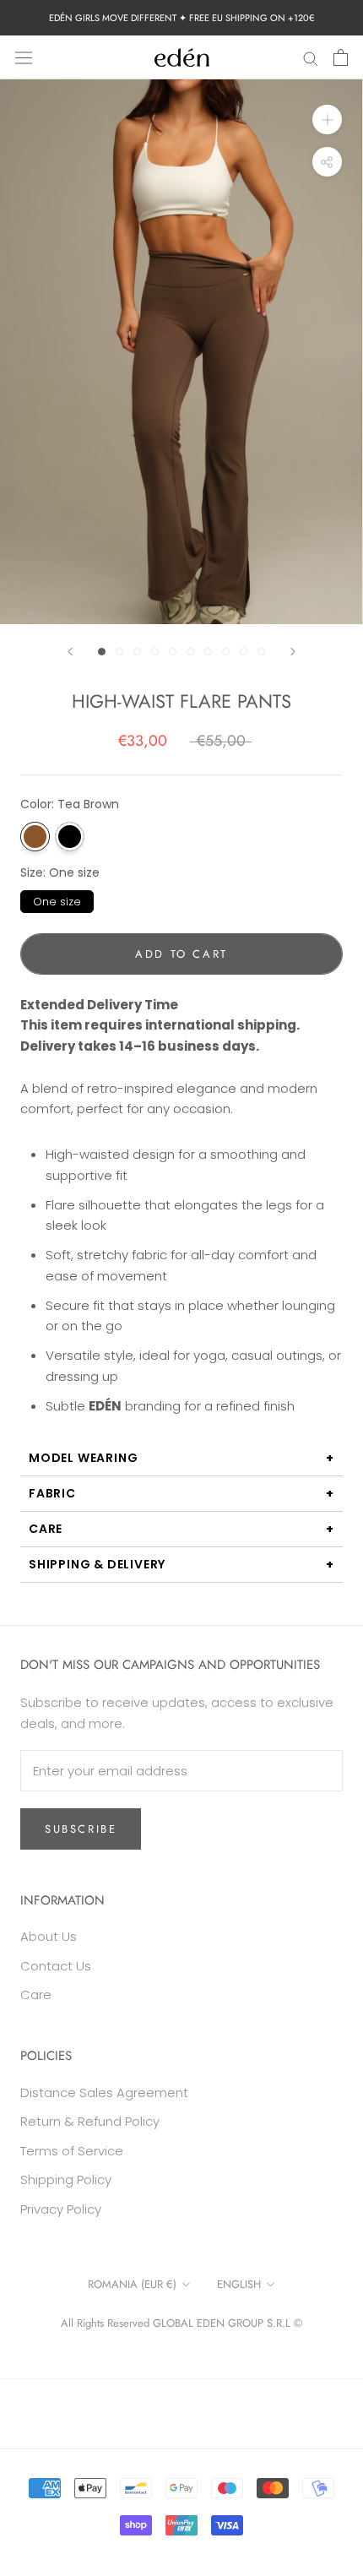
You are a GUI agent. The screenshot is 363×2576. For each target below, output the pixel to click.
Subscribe (81, 1829)
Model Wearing (83, 1458)
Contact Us (56, 1966)
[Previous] (70, 652)
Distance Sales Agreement (104, 2092)
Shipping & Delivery (97, 1564)
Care (46, 1529)
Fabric (52, 1493)
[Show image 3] (137, 652)
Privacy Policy (61, 2209)
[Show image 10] (261, 652)
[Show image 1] (102, 652)
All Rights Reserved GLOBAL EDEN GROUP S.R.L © (181, 2323)
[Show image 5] (173, 652)
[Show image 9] (244, 652)
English (239, 2284)
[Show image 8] (226, 652)
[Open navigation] (24, 57)
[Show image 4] (155, 652)
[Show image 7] (208, 652)
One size (57, 900)
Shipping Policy (66, 2179)
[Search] (311, 57)
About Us (49, 1936)
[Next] (293, 652)
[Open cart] (341, 57)
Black (70, 837)
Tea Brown (35, 837)
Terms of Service (72, 2151)
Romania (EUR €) (132, 2284)
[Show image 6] (190, 652)
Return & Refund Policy (90, 2121)
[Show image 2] (119, 652)
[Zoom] (327, 120)
